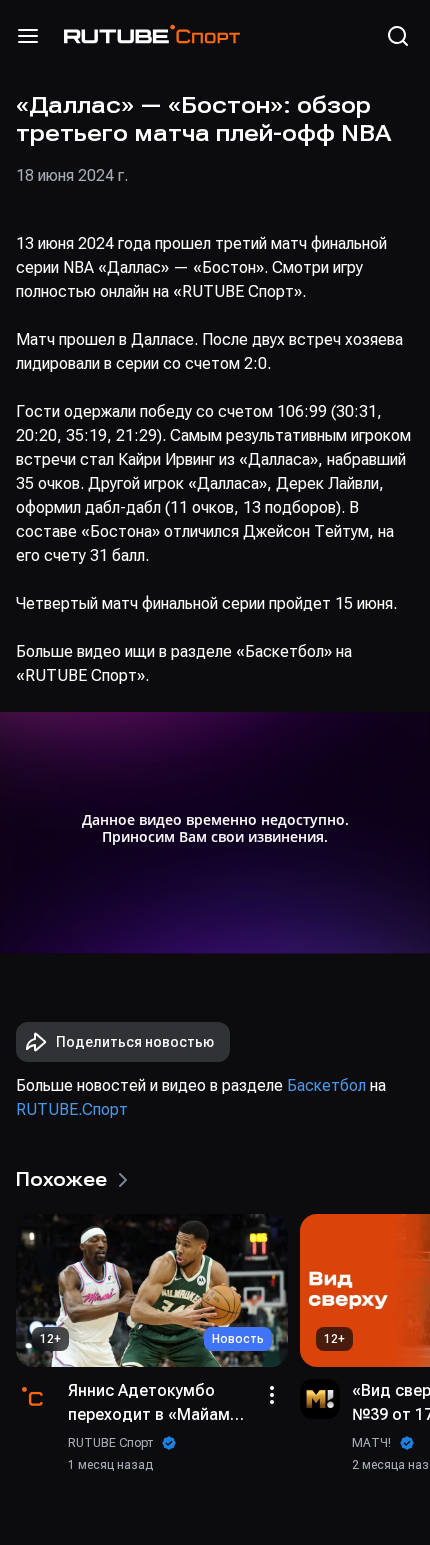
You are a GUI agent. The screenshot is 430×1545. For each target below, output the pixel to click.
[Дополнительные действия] (272, 1395)
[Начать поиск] (398, 36)
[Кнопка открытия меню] (28, 36)
